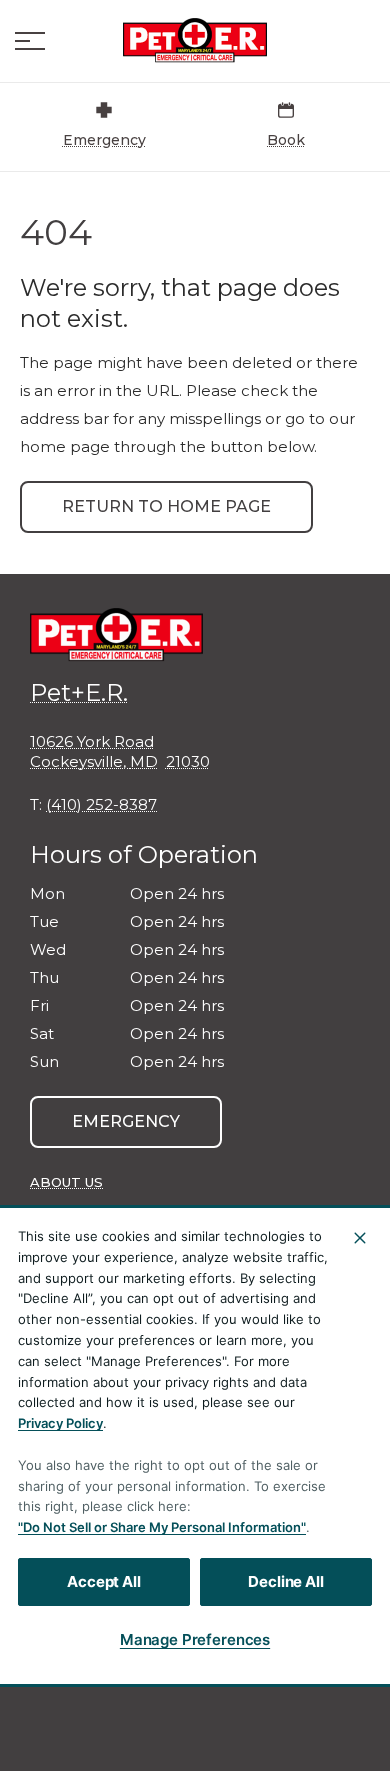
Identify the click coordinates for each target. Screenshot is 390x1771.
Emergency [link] (126, 1121)
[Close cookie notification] (360, 1238)
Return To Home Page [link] (166, 506)
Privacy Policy (60, 1423)
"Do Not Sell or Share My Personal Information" (162, 1527)
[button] (30, 41)
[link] (195, 41)
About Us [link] (66, 1182)
